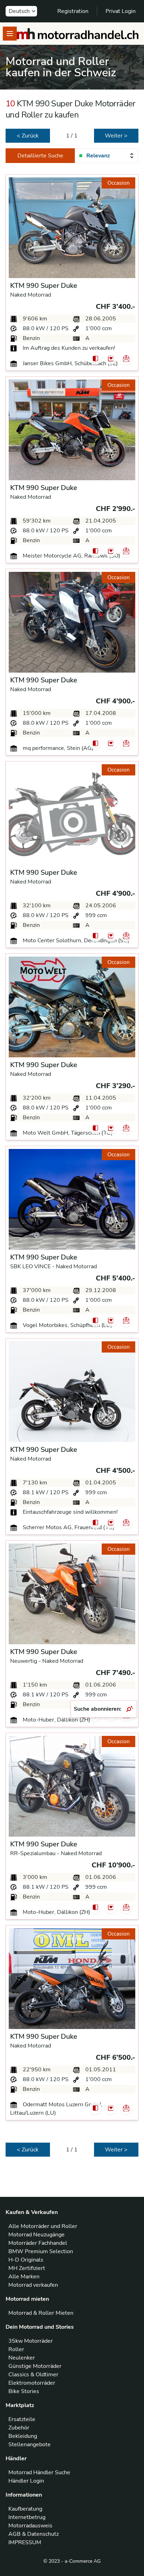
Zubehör (19, 2428)
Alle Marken (24, 2277)
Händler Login (26, 2481)
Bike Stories (24, 2391)
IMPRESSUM (25, 2542)
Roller (16, 2349)
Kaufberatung (25, 2509)
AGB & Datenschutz (34, 2534)
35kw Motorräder (31, 2341)
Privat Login (121, 11)
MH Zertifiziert (27, 2268)
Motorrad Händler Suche (39, 2472)
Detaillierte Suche (40, 156)
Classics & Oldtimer (33, 2375)
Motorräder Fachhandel (38, 2243)
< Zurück (28, 136)
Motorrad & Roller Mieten (41, 2313)
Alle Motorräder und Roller (43, 2226)
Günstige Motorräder (35, 2366)
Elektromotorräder (32, 2383)
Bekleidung (23, 2436)
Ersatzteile (22, 2419)
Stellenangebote (30, 2444)
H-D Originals (26, 2260)
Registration (73, 11)
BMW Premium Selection (41, 2251)
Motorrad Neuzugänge (37, 2235)
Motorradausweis (30, 2526)
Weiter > (116, 136)
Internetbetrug (27, 2517)
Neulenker (22, 2358)
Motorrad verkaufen (33, 2285)
